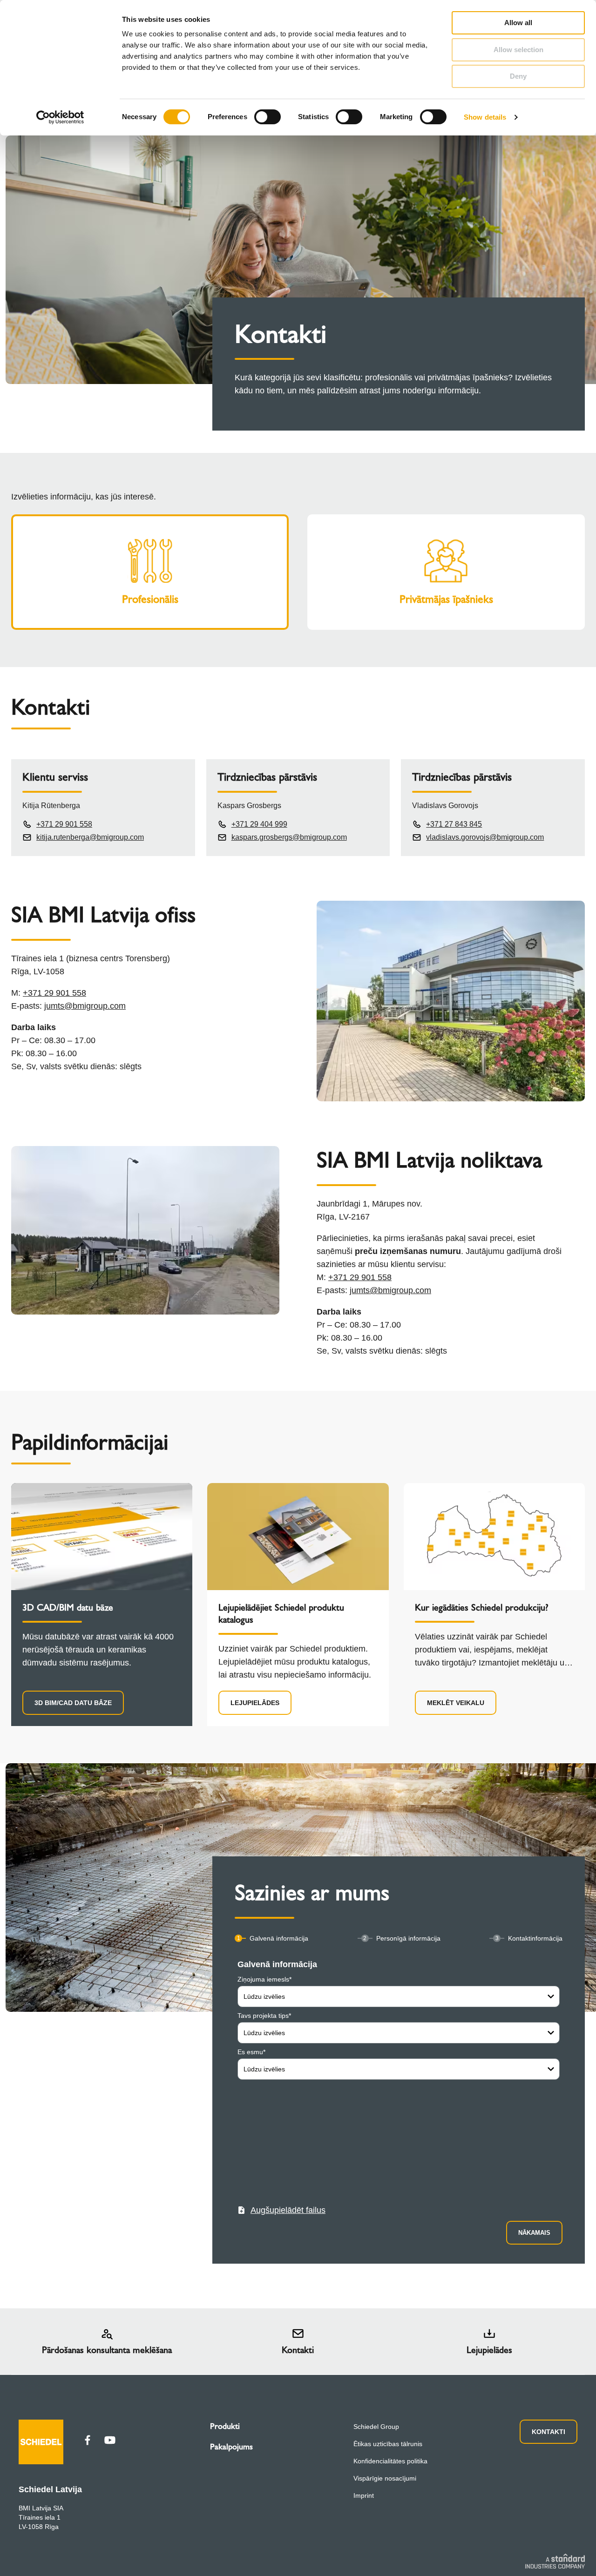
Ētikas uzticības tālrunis (388, 2444)
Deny (518, 76)
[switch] (268, 117)
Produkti (225, 2426)
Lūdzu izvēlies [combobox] (264, 1996)
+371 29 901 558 (64, 824)
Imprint (364, 2495)
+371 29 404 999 (259, 824)
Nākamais (534, 2233)
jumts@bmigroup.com (85, 1006)
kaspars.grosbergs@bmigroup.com (289, 837)
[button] (281, 2210)
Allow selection (518, 50)
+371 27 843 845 (454, 824)
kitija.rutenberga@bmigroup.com (90, 837)
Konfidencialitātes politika (390, 2461)
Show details (485, 117)
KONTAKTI (549, 2432)
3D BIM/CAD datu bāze (73, 1703)
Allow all (518, 23)
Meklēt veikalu (456, 1703)
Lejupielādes (255, 1703)
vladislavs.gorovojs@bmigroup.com (485, 837)
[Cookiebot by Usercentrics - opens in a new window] (60, 117)
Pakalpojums (231, 2447)
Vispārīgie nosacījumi (385, 2478)
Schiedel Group (376, 2427)
